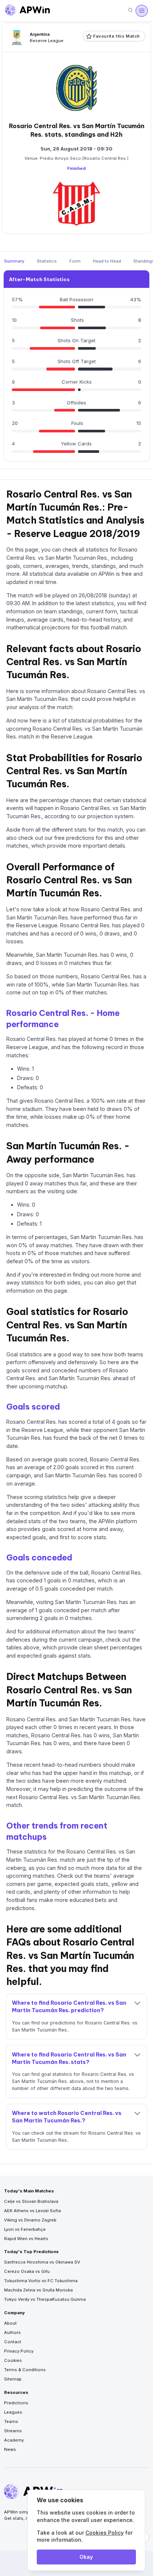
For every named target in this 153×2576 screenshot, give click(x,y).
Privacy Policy (19, 2351)
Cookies (13, 2360)
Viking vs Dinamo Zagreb (30, 2220)
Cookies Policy (105, 2533)
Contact (13, 2342)
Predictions (16, 2403)
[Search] (130, 11)
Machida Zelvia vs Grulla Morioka (38, 2290)
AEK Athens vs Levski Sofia (32, 2211)
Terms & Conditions (25, 2370)
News (10, 2449)
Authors (12, 2332)
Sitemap (13, 2379)
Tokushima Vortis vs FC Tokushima (41, 2281)
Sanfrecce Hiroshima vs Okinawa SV (42, 2262)
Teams (11, 2421)
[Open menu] (141, 11)
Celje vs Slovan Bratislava (31, 2201)
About (10, 2323)
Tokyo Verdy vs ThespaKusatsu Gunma (45, 2299)
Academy (14, 2440)
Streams (13, 2431)
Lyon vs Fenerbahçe (25, 2229)
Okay (86, 2557)
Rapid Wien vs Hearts (26, 2239)
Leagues (13, 2412)
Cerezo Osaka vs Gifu (27, 2271)
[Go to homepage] (27, 11)
